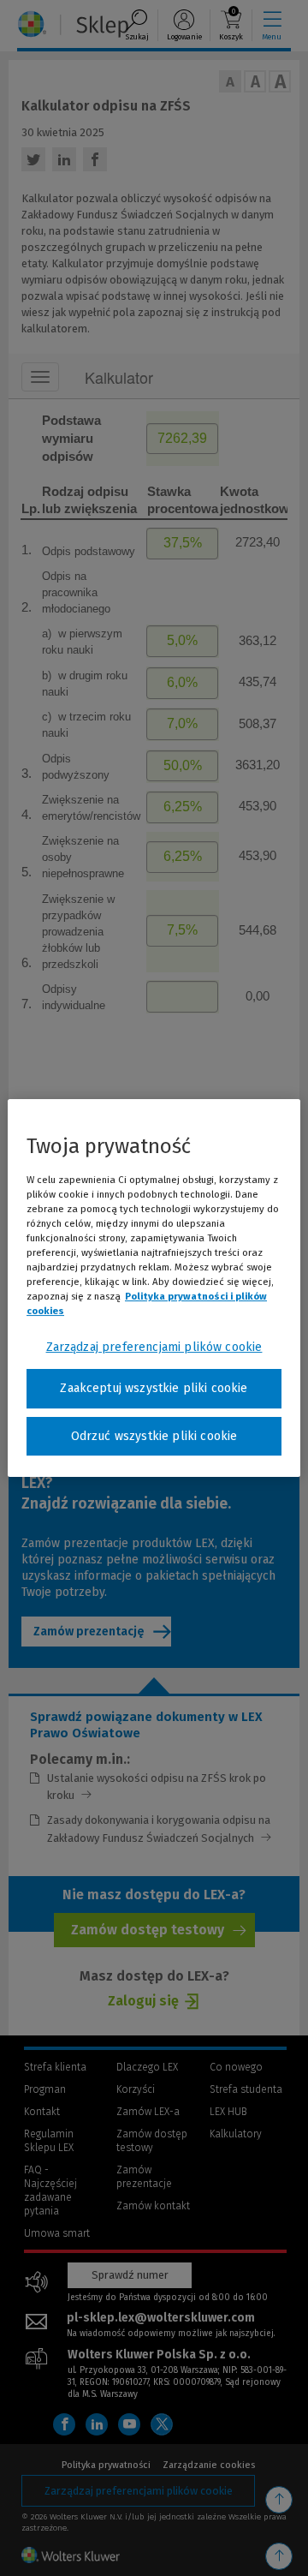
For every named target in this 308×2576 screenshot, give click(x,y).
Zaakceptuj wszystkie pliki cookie (154, 1388)
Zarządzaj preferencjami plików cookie (154, 1347)
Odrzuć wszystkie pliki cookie (154, 1436)
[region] (154, 1288)
